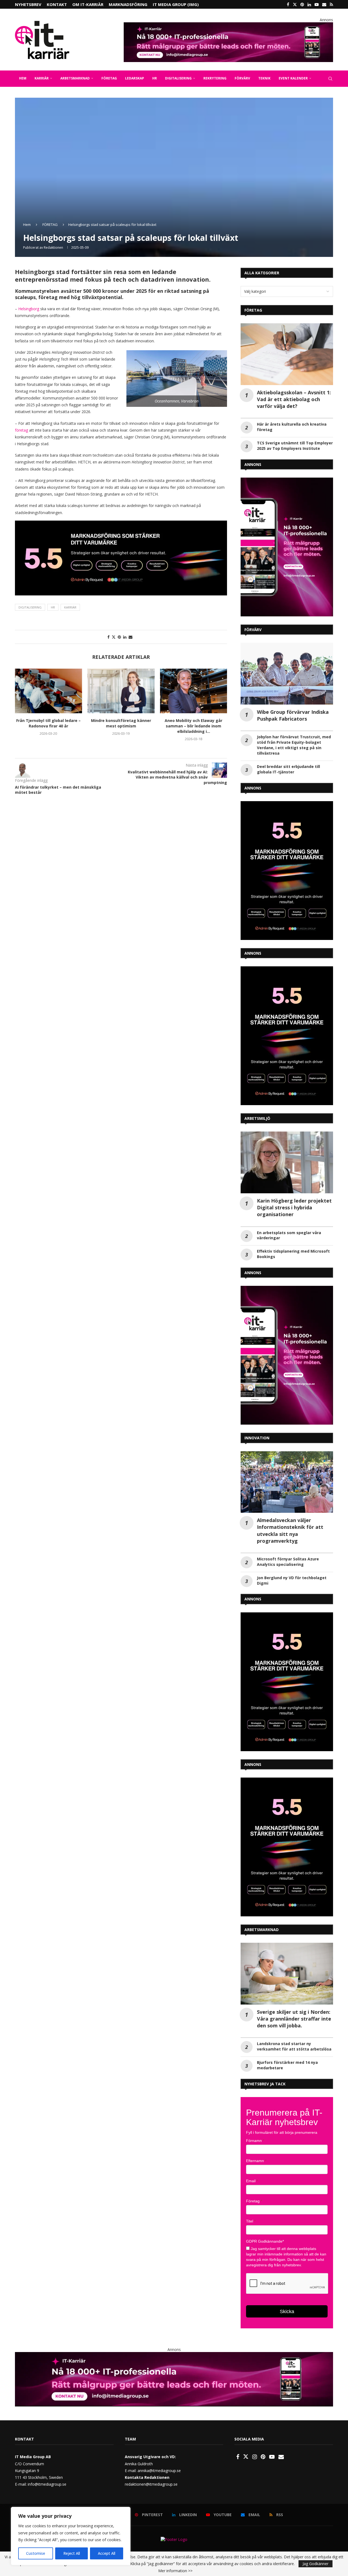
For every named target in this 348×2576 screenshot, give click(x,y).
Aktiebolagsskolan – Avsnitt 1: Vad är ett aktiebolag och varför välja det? (294, 399)
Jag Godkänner (316, 2564)
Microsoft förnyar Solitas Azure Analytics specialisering (288, 1562)
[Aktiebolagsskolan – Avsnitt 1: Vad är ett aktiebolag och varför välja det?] (287, 354)
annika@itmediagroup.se (159, 2471)
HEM (23, 78)
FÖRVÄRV (242, 78)
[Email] (324, 4)
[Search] (330, 79)
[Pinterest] (302, 4)
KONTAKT (57, 4)
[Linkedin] (309, 4)
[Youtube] (317, 4)
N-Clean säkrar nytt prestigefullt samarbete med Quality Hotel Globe (194, 726)
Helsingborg (29, 309)
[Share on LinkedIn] (125, 637)
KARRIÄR (42, 78)
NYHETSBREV (28, 4)
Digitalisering (30, 607)
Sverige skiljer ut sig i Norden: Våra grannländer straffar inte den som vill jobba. (294, 2019)
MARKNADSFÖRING (128, 4)
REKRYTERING (215, 78)
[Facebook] (288, 4)
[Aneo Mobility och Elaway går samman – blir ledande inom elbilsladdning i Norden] (121, 691)
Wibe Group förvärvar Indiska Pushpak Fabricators (293, 715)
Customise (36, 2553)
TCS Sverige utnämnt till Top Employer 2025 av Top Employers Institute (295, 446)
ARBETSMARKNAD (75, 78)
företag (21, 430)
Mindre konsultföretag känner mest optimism (49, 723)
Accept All (107, 2553)
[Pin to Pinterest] (119, 637)
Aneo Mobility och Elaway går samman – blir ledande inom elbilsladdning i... (121, 726)
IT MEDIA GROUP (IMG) (176, 4)
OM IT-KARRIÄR (88, 4)
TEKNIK (264, 78)
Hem (27, 225)
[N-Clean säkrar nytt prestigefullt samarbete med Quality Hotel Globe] (193, 691)
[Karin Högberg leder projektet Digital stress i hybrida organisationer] (287, 1162)
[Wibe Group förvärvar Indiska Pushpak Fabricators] (287, 674)
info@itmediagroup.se (47, 2484)
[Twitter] (295, 4)
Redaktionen (53, 248)
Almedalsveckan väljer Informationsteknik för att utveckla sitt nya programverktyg (290, 1530)
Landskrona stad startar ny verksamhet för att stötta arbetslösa (294, 2046)
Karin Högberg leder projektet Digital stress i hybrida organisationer (294, 1207)
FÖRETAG (109, 78)
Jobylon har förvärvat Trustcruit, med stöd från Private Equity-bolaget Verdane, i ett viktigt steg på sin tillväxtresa (294, 745)
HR (155, 78)
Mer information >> (175, 2571)
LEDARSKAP (135, 78)
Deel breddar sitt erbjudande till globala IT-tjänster (288, 769)
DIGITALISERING (178, 78)
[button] (22, 708)
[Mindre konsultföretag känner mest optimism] (49, 691)
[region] (71, 2536)
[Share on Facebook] (108, 637)
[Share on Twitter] (114, 637)
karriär (70, 607)
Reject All (72, 2553)
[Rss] (331, 4)
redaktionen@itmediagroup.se (151, 2484)
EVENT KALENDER (293, 78)
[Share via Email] (130, 637)
